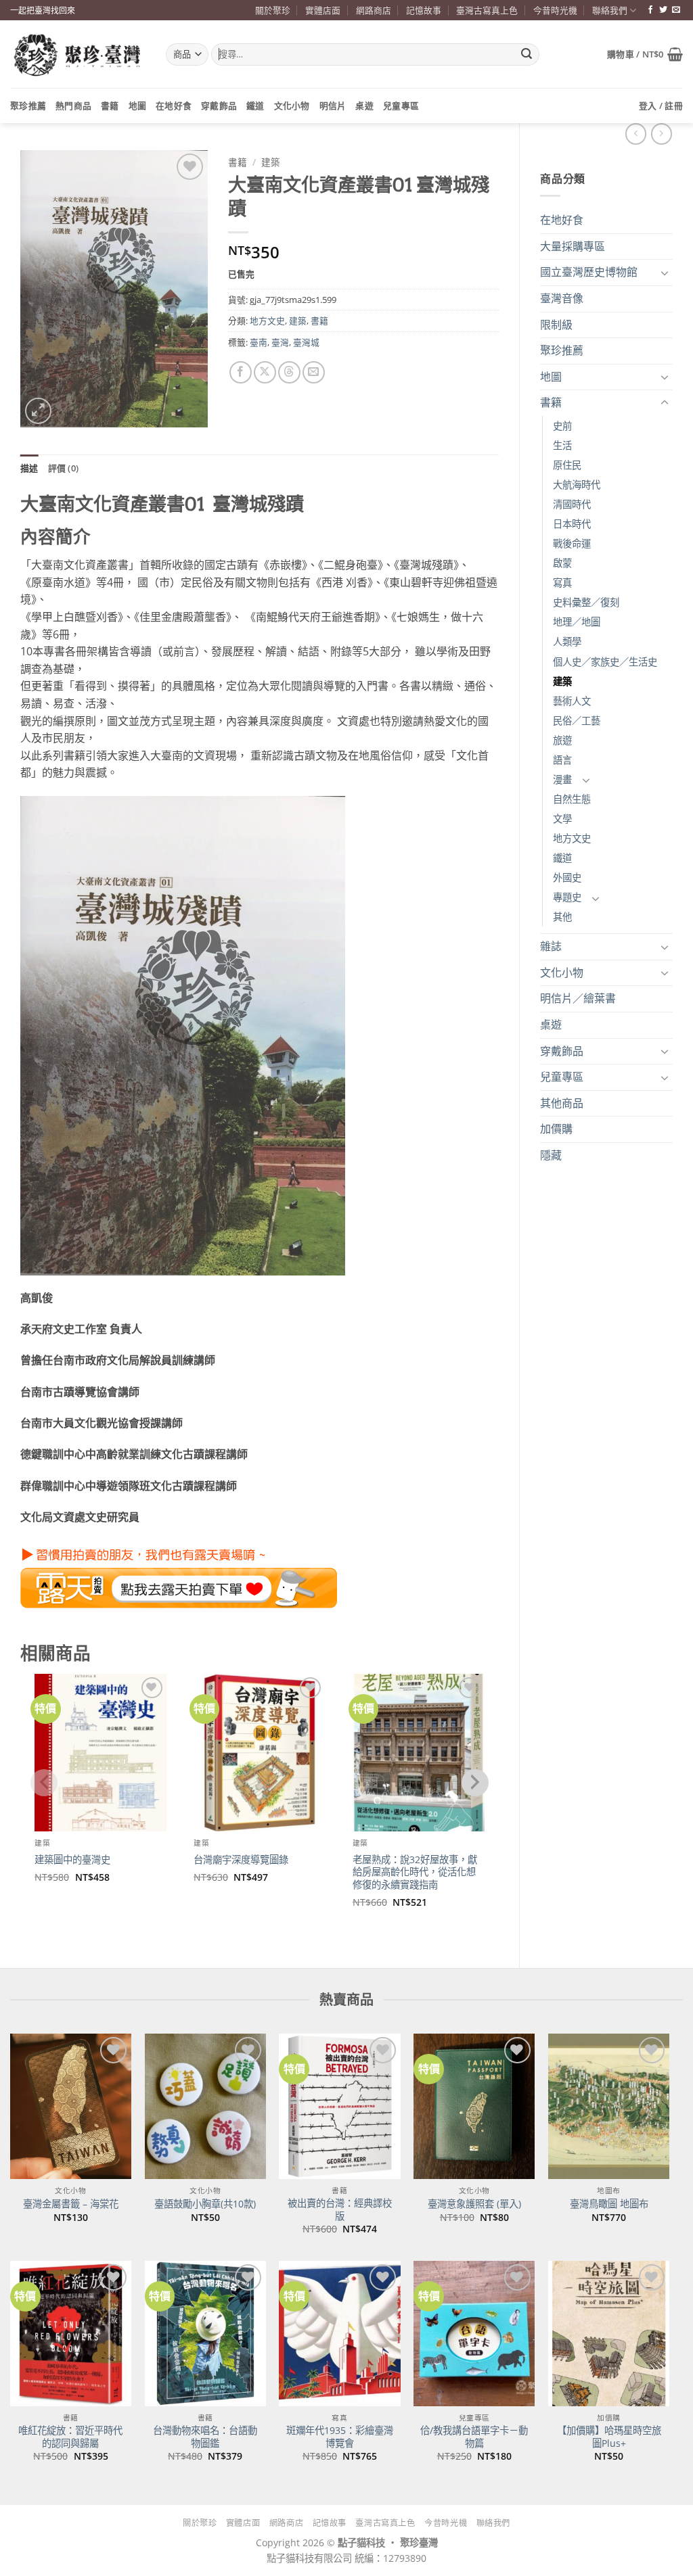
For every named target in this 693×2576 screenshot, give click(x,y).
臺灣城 (306, 342)
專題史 (567, 897)
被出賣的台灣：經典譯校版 (340, 2210)
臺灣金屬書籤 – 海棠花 (71, 2204)
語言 (562, 760)
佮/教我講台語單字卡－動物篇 (474, 2437)
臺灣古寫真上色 (487, 10)
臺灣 (280, 342)
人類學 (567, 641)
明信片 (333, 106)
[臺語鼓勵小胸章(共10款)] (205, 2106)
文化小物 (292, 106)
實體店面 (323, 10)
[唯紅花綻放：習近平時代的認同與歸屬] (71, 2334)
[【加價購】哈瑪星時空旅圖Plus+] (609, 2334)
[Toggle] (665, 273)
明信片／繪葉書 (578, 998)
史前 (562, 426)
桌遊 (364, 106)
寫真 (562, 583)
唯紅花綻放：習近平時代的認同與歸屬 (70, 2437)
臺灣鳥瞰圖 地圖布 (609, 2204)
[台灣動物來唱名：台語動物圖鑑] (205, 2334)
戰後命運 (572, 543)
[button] (645, 54)
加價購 (556, 1129)
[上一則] (662, 134)
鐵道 (255, 106)
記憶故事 (424, 10)
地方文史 (572, 838)
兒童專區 (401, 106)
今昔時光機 (555, 10)
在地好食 (174, 106)
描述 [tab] (29, 468)
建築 (562, 681)
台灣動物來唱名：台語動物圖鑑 (205, 2437)
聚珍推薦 (28, 106)
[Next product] (636, 134)
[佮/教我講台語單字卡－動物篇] (474, 2334)
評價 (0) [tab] (64, 468)
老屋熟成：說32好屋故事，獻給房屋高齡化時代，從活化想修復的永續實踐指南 (415, 1872)
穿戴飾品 (219, 106)
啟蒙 (562, 563)
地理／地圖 (577, 622)
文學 (562, 819)
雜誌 (551, 946)
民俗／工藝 (577, 721)
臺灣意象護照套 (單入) (474, 2204)
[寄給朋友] (314, 372)
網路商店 (374, 10)
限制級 (556, 325)
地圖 (138, 106)
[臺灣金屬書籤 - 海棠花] (71, 2106)
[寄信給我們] (676, 10)
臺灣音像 (562, 298)
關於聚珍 (273, 10)
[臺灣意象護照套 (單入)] (474, 2106)
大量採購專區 (573, 246)
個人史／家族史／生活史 (605, 662)
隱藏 (551, 1155)
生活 (562, 445)
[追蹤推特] (663, 10)
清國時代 (572, 504)
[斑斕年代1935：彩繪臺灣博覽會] (339, 2334)
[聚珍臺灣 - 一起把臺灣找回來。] (78, 54)
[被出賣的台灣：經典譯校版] (339, 2106)
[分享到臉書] (241, 372)
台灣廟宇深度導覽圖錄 (241, 1860)
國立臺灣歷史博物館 (589, 272)
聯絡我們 (610, 10)
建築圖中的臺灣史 (72, 1860)
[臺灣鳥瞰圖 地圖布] (609, 2106)
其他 (562, 917)
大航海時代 (577, 485)
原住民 (567, 465)
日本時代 (572, 524)
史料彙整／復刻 (586, 602)
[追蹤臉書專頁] (650, 10)
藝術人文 (572, 701)
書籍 (110, 106)
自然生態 (572, 799)
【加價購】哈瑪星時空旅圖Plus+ (609, 2437)
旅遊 (562, 740)
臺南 (259, 342)
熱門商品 (73, 106)
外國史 (567, 877)
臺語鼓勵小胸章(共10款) (205, 2204)
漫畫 (562, 779)
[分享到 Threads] (289, 372)
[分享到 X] (265, 372)
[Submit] (527, 55)
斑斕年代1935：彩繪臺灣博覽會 (340, 2437)
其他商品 (562, 1103)
